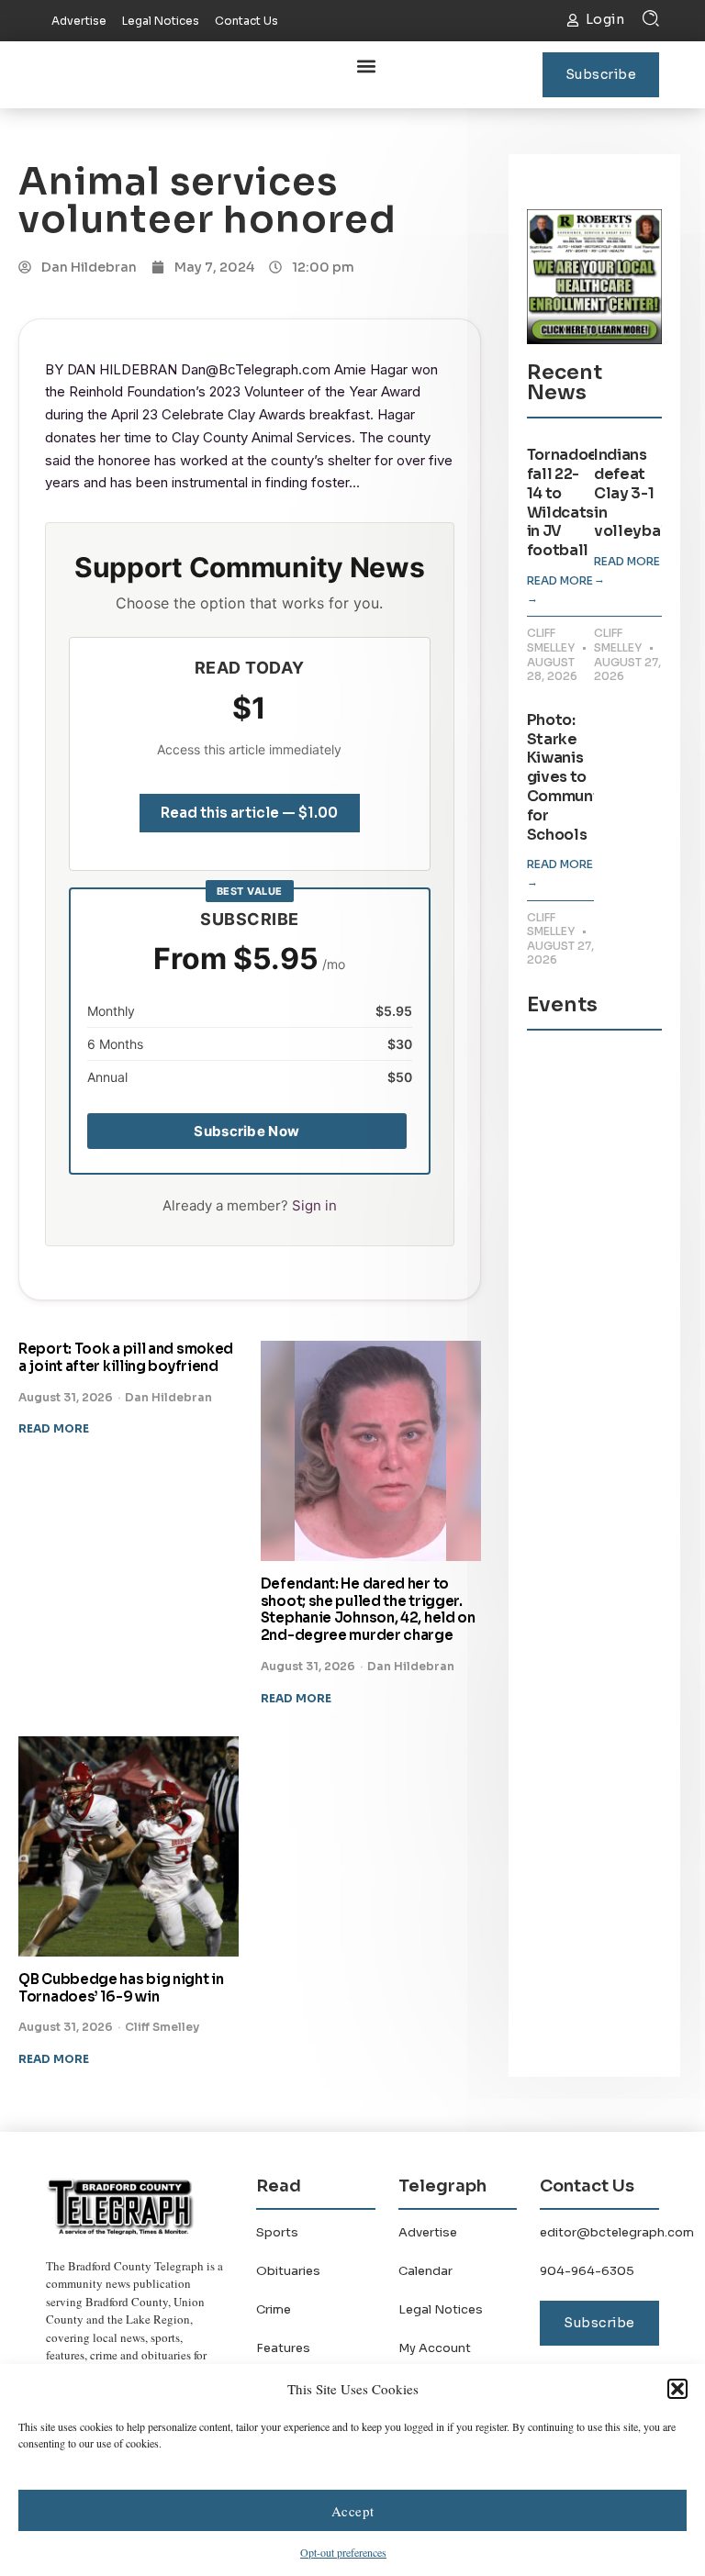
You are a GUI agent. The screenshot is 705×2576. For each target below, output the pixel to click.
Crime (274, 2309)
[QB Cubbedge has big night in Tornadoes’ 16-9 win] (129, 1846)
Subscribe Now (246, 1131)
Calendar (425, 2271)
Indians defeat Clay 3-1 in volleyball (632, 493)
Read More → (560, 589)
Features (283, 2348)
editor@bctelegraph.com (617, 2232)
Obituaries (288, 2271)
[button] (677, 2389)
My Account (435, 2348)
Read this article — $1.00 (249, 813)
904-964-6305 (587, 2271)
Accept (353, 2511)
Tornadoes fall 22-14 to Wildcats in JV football (566, 502)
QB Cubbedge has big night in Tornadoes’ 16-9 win (121, 1988)
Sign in (314, 1205)
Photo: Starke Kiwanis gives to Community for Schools (570, 777)
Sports (277, 2232)
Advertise (428, 2232)
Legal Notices (441, 2309)
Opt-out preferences (343, 2552)
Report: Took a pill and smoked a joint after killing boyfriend (126, 1357)
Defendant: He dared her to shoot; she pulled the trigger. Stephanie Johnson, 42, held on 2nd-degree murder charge (368, 1609)
